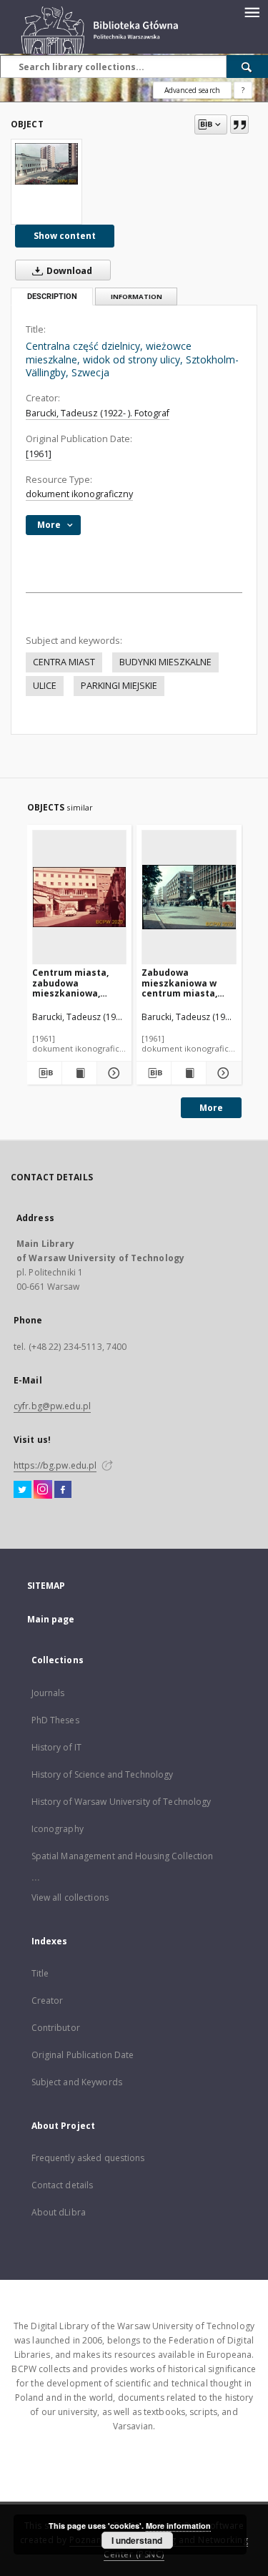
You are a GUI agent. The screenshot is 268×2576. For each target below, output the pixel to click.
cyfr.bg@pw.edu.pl (52, 1406)
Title (40, 1973)
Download (68, 271)
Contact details (63, 2185)
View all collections (70, 1897)
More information (178, 2526)
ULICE (45, 686)
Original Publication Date (83, 2055)
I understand (137, 2540)
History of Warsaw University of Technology (121, 1802)
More (211, 1108)
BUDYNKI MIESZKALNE (165, 662)
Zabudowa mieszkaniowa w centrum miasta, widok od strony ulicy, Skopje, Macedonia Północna (189, 983)
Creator (48, 2000)
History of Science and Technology (103, 1774)
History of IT (57, 1747)
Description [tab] (52, 297)
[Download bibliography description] (44, 1073)
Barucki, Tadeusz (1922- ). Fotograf (98, 413)
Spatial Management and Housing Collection (123, 1856)
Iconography (58, 1829)
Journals (48, 1693)
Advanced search (192, 90)
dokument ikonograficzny (79, 494)
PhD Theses (55, 1720)
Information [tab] (137, 297)
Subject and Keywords (77, 2082)
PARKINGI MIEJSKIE (119, 686)
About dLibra (59, 2212)
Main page (51, 1619)
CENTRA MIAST (64, 662)
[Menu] (252, 11)
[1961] (39, 454)
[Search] (247, 67)
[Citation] (239, 124)
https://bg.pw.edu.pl (55, 1465)
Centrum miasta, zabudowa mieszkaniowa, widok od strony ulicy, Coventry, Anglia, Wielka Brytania (70, 983)
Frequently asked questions (88, 2158)
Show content (65, 236)
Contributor (56, 2028)
